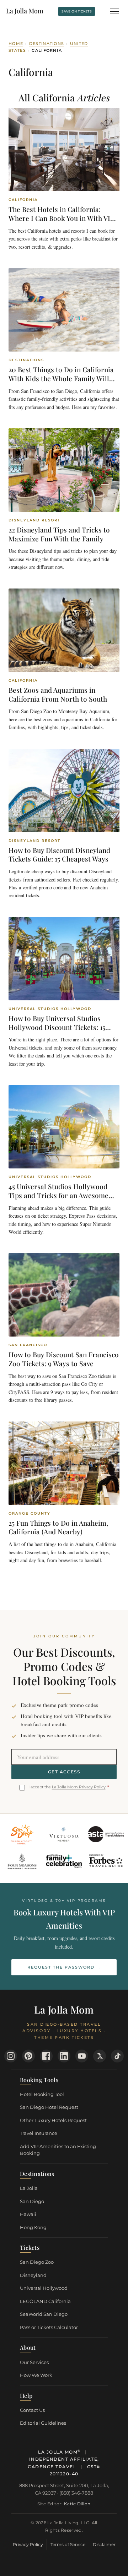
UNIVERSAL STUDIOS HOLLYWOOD (50, 1009)
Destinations (47, 44)
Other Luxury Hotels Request (53, 2120)
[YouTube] (82, 2056)
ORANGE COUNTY (30, 1514)
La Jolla (29, 2188)
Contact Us (32, 2410)
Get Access (64, 1772)
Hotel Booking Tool (42, 2094)
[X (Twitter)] (100, 2056)
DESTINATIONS (26, 360)
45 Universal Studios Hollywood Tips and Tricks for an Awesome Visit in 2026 (58, 1195)
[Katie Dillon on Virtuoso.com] (64, 1834)
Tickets (30, 2247)
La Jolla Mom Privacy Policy (79, 1787)
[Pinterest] (28, 2056)
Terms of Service (68, 2544)
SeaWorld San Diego (44, 2314)
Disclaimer (104, 2544)
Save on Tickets (77, 11)
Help (26, 2396)
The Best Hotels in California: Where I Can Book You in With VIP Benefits (61, 218)
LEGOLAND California (45, 2301)
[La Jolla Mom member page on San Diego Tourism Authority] (22, 1834)
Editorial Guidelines (43, 2423)
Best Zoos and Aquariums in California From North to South (58, 694)
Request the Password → (64, 1967)
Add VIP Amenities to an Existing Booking (58, 2150)
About (28, 2347)
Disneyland (33, 2275)
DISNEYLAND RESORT (34, 520)
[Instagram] (11, 2056)
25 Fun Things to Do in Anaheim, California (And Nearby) (58, 1527)
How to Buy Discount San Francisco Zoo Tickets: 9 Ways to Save (64, 1359)
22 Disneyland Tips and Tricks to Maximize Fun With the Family (59, 534)
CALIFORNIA (23, 200)
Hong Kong (33, 2227)
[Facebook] (46, 2056)
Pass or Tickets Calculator (49, 2327)
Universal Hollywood (44, 2288)
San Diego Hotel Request (49, 2107)
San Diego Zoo (37, 2262)
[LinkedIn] (64, 2056)
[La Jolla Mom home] (25, 11)
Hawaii (28, 2214)
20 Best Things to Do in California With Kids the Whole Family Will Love (61, 378)
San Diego (32, 2201)
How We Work (36, 2375)
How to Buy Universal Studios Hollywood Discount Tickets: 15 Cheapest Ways (57, 1027)
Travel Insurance (39, 2133)
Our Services (34, 2362)
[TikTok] (117, 2056)
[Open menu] (114, 11)
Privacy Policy (28, 2544)
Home (16, 44)
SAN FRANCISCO (28, 1345)
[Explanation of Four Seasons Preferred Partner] (22, 1861)
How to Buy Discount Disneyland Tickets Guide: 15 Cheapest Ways (59, 855)
